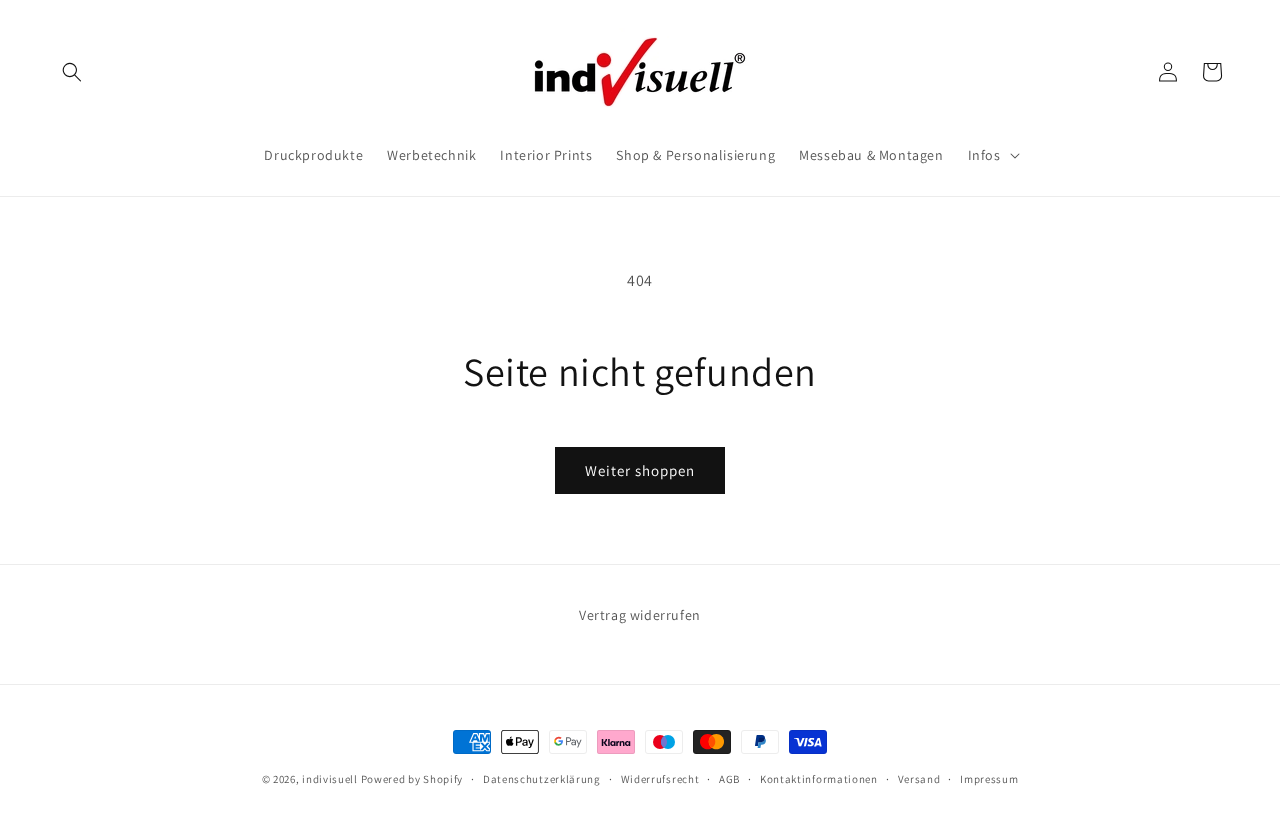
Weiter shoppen (640, 470)
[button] (72, 72)
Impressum (989, 779)
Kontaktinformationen (819, 779)
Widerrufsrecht (660, 779)
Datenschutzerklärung (542, 779)
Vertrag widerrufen (640, 615)
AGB (729, 779)
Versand (919, 779)
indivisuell (330, 779)
